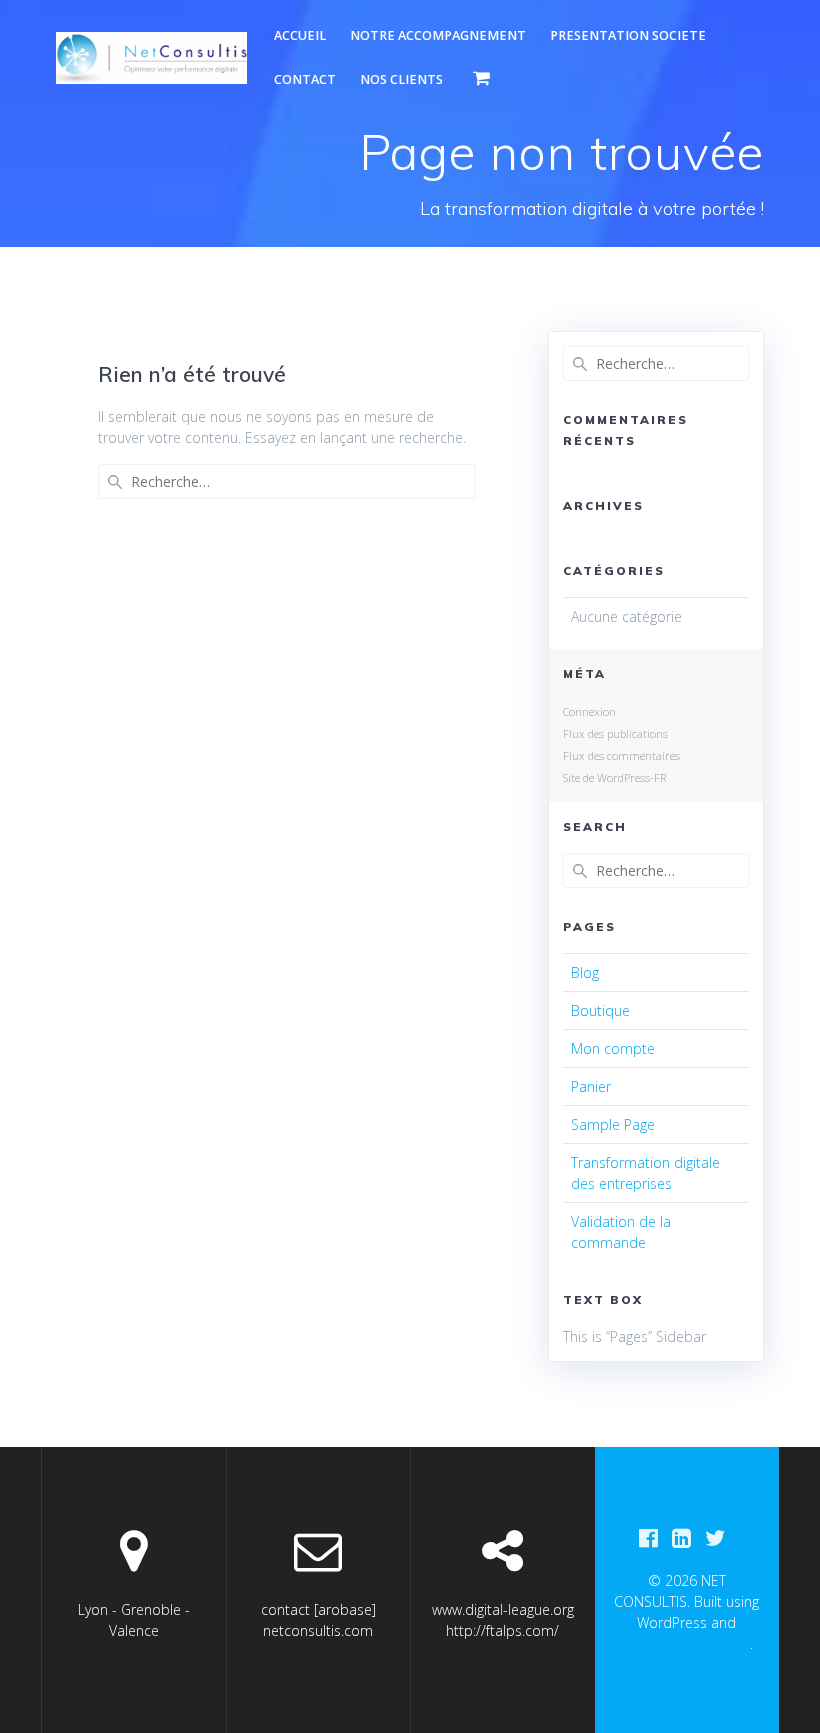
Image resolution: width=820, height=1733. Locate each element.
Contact (305, 79)
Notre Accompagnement (438, 35)
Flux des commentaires (621, 755)
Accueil (300, 35)
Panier (591, 1086)
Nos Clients (401, 79)
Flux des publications (615, 733)
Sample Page (613, 1124)
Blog (585, 972)
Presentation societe (628, 35)
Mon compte (613, 1048)
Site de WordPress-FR (614, 777)
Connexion (589, 711)
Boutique (600, 1010)
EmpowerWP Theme (685, 1643)
